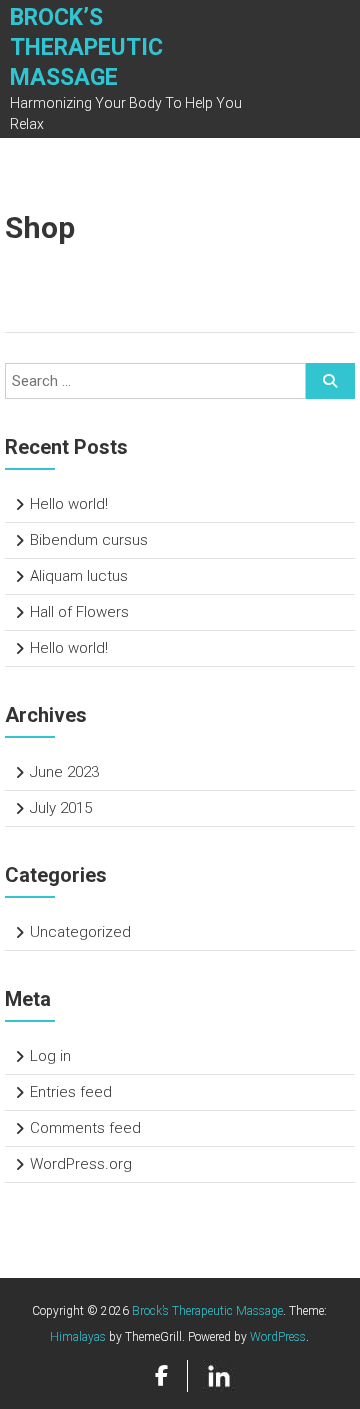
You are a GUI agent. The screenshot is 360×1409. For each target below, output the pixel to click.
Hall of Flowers (79, 612)
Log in (50, 1056)
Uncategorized (80, 932)
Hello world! (69, 504)
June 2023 (64, 772)
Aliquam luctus (79, 576)
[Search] (330, 381)
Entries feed (71, 1092)
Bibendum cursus (89, 540)
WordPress (278, 1337)
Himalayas (78, 1337)
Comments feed (85, 1128)
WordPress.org (81, 1164)
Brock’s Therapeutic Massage (86, 47)
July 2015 (61, 808)
